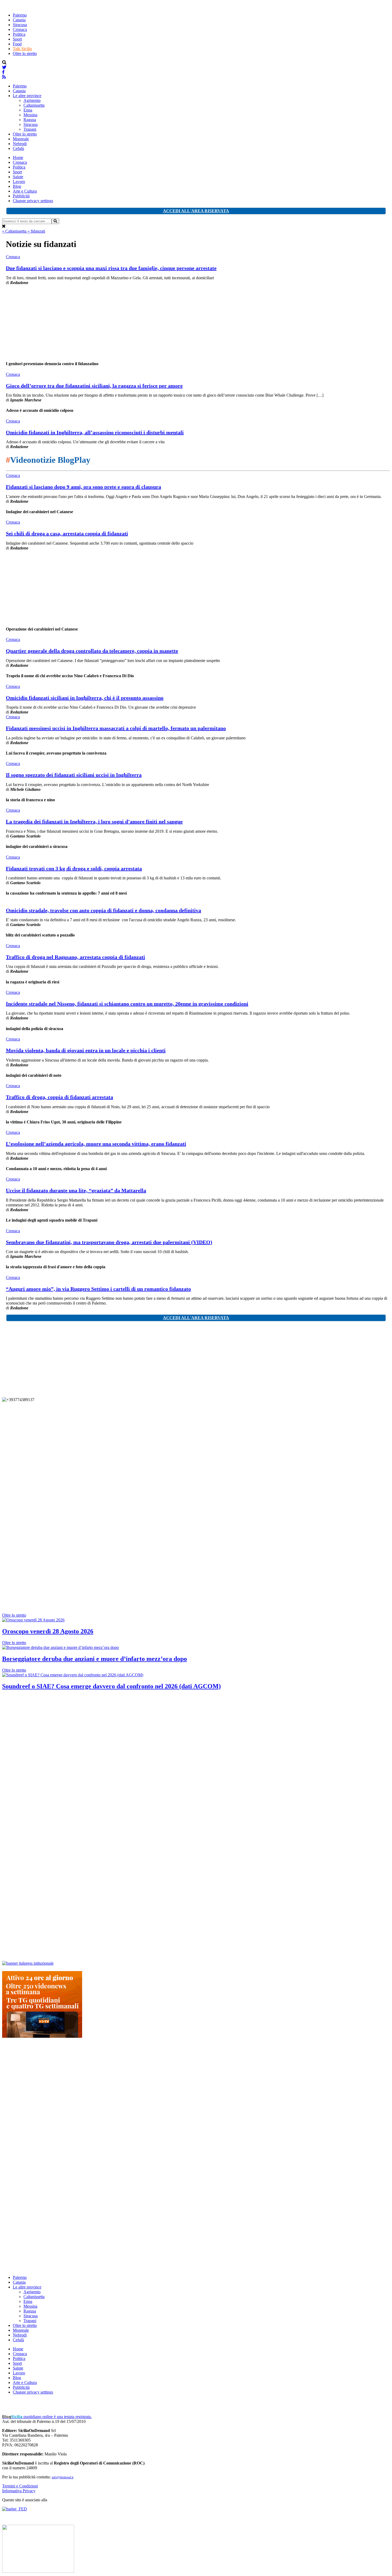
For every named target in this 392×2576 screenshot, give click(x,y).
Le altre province (27, 96)
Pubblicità (21, 196)
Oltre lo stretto (25, 53)
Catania (19, 20)
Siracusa (20, 25)
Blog (17, 186)
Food (17, 44)
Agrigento (32, 100)
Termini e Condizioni (20, 2486)
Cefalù (18, 148)
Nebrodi (20, 144)
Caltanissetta (34, 105)
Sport (17, 39)
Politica (19, 34)
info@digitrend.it (63, 2477)
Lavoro (19, 182)
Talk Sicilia (22, 49)
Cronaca (20, 29)
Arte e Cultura (25, 191)
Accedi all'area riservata (196, 211)
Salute (18, 177)
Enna (28, 110)
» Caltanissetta (15, 231)
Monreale (21, 139)
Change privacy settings (33, 201)
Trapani (30, 129)
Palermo (20, 15)
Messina (30, 115)
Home (18, 157)
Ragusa (30, 120)
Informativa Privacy (19, 2491)
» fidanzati (36, 231)
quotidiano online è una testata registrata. (47, 2417)
